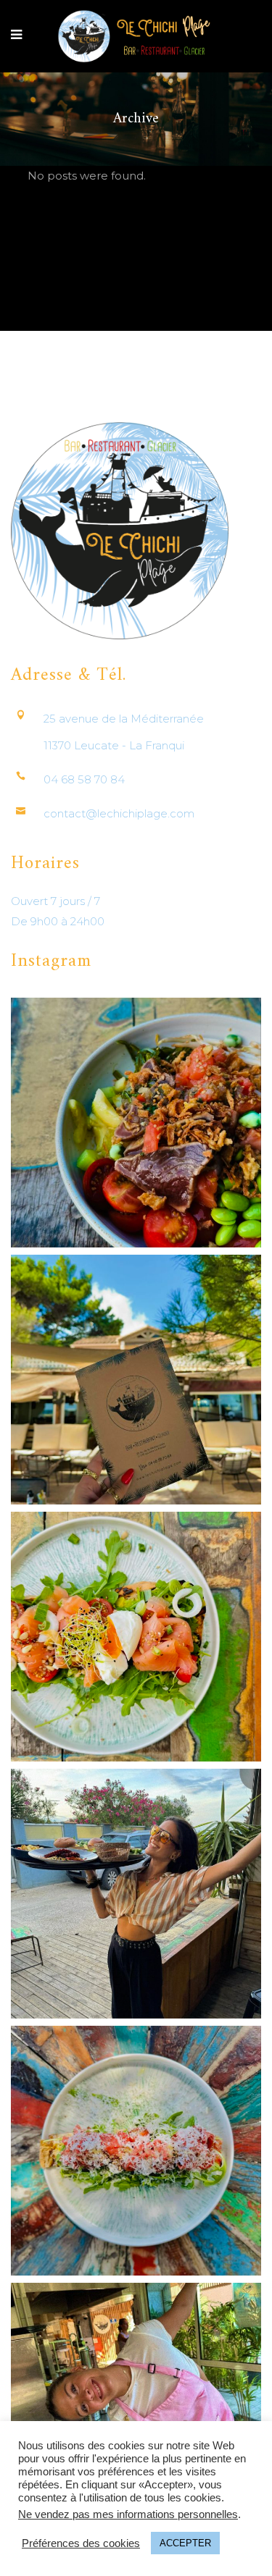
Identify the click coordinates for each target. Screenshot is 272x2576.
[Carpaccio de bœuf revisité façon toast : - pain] (136, 2151)
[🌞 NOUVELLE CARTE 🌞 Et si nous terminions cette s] (136, 1380)
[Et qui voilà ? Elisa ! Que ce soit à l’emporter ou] (136, 2408)
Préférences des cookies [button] (81, 2543)
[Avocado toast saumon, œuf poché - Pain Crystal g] (136, 1637)
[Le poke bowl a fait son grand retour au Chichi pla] (136, 1123)
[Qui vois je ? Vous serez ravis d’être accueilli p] (136, 1894)
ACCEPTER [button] (185, 2543)
